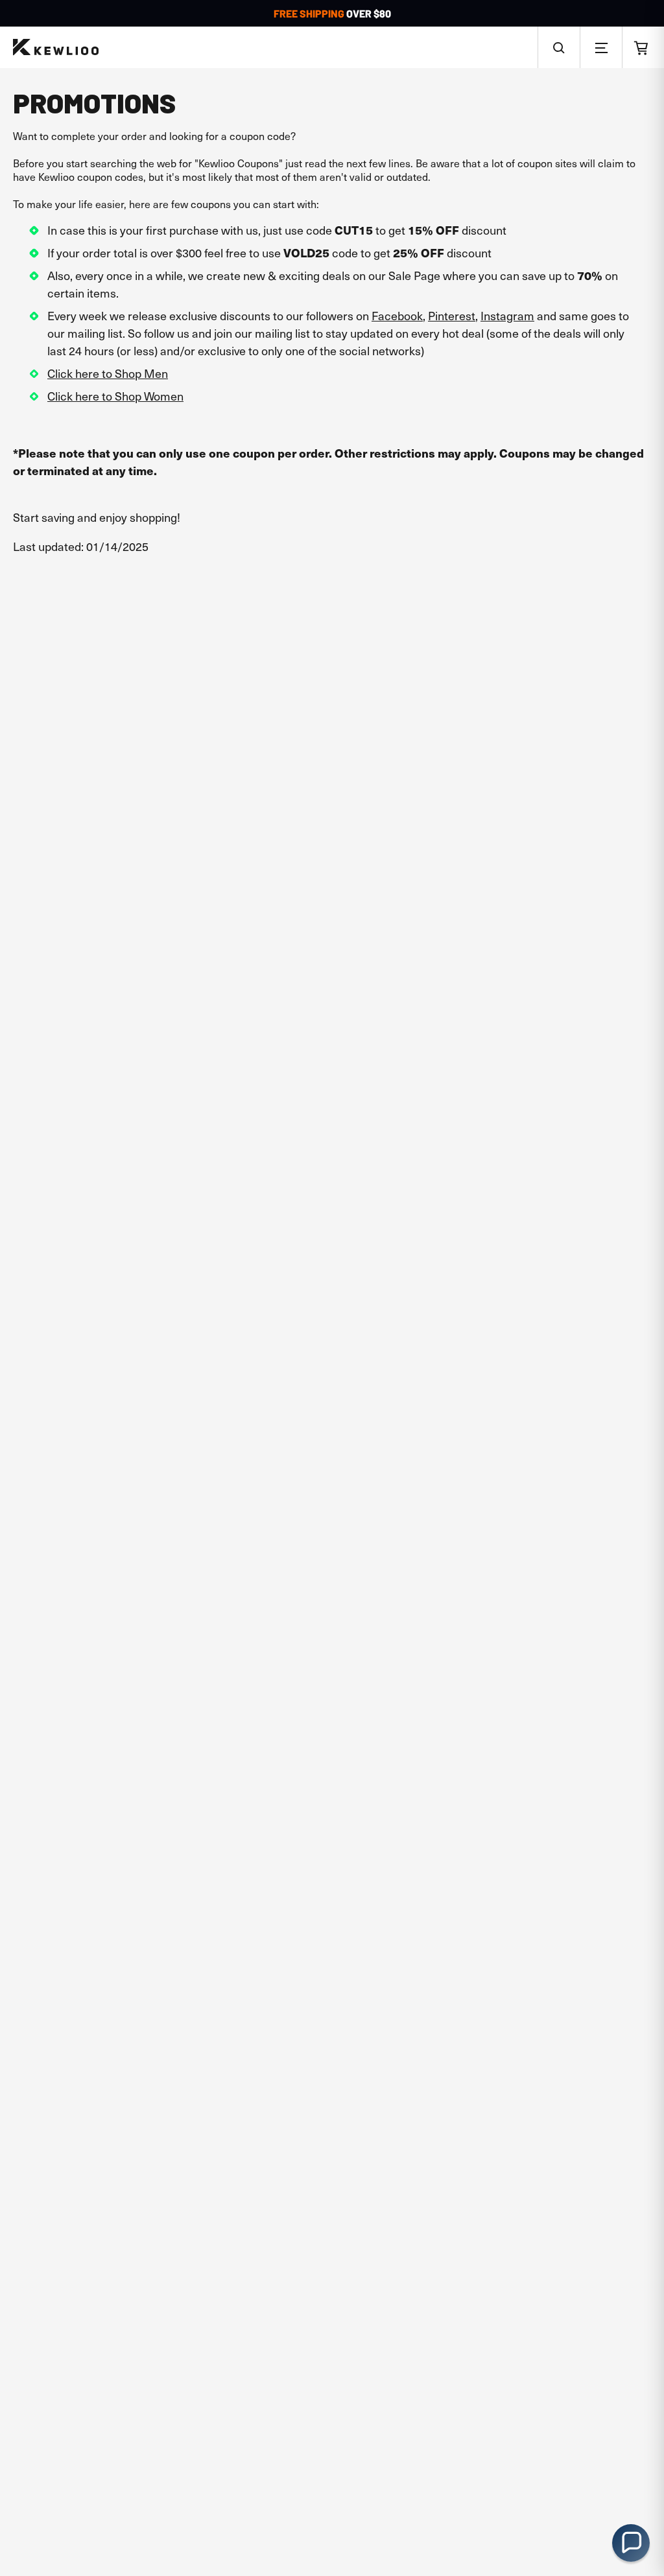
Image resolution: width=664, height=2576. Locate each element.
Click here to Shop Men (108, 373)
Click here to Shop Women (115, 396)
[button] (559, 47)
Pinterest (452, 315)
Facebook (397, 315)
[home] (56, 48)
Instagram (507, 315)
